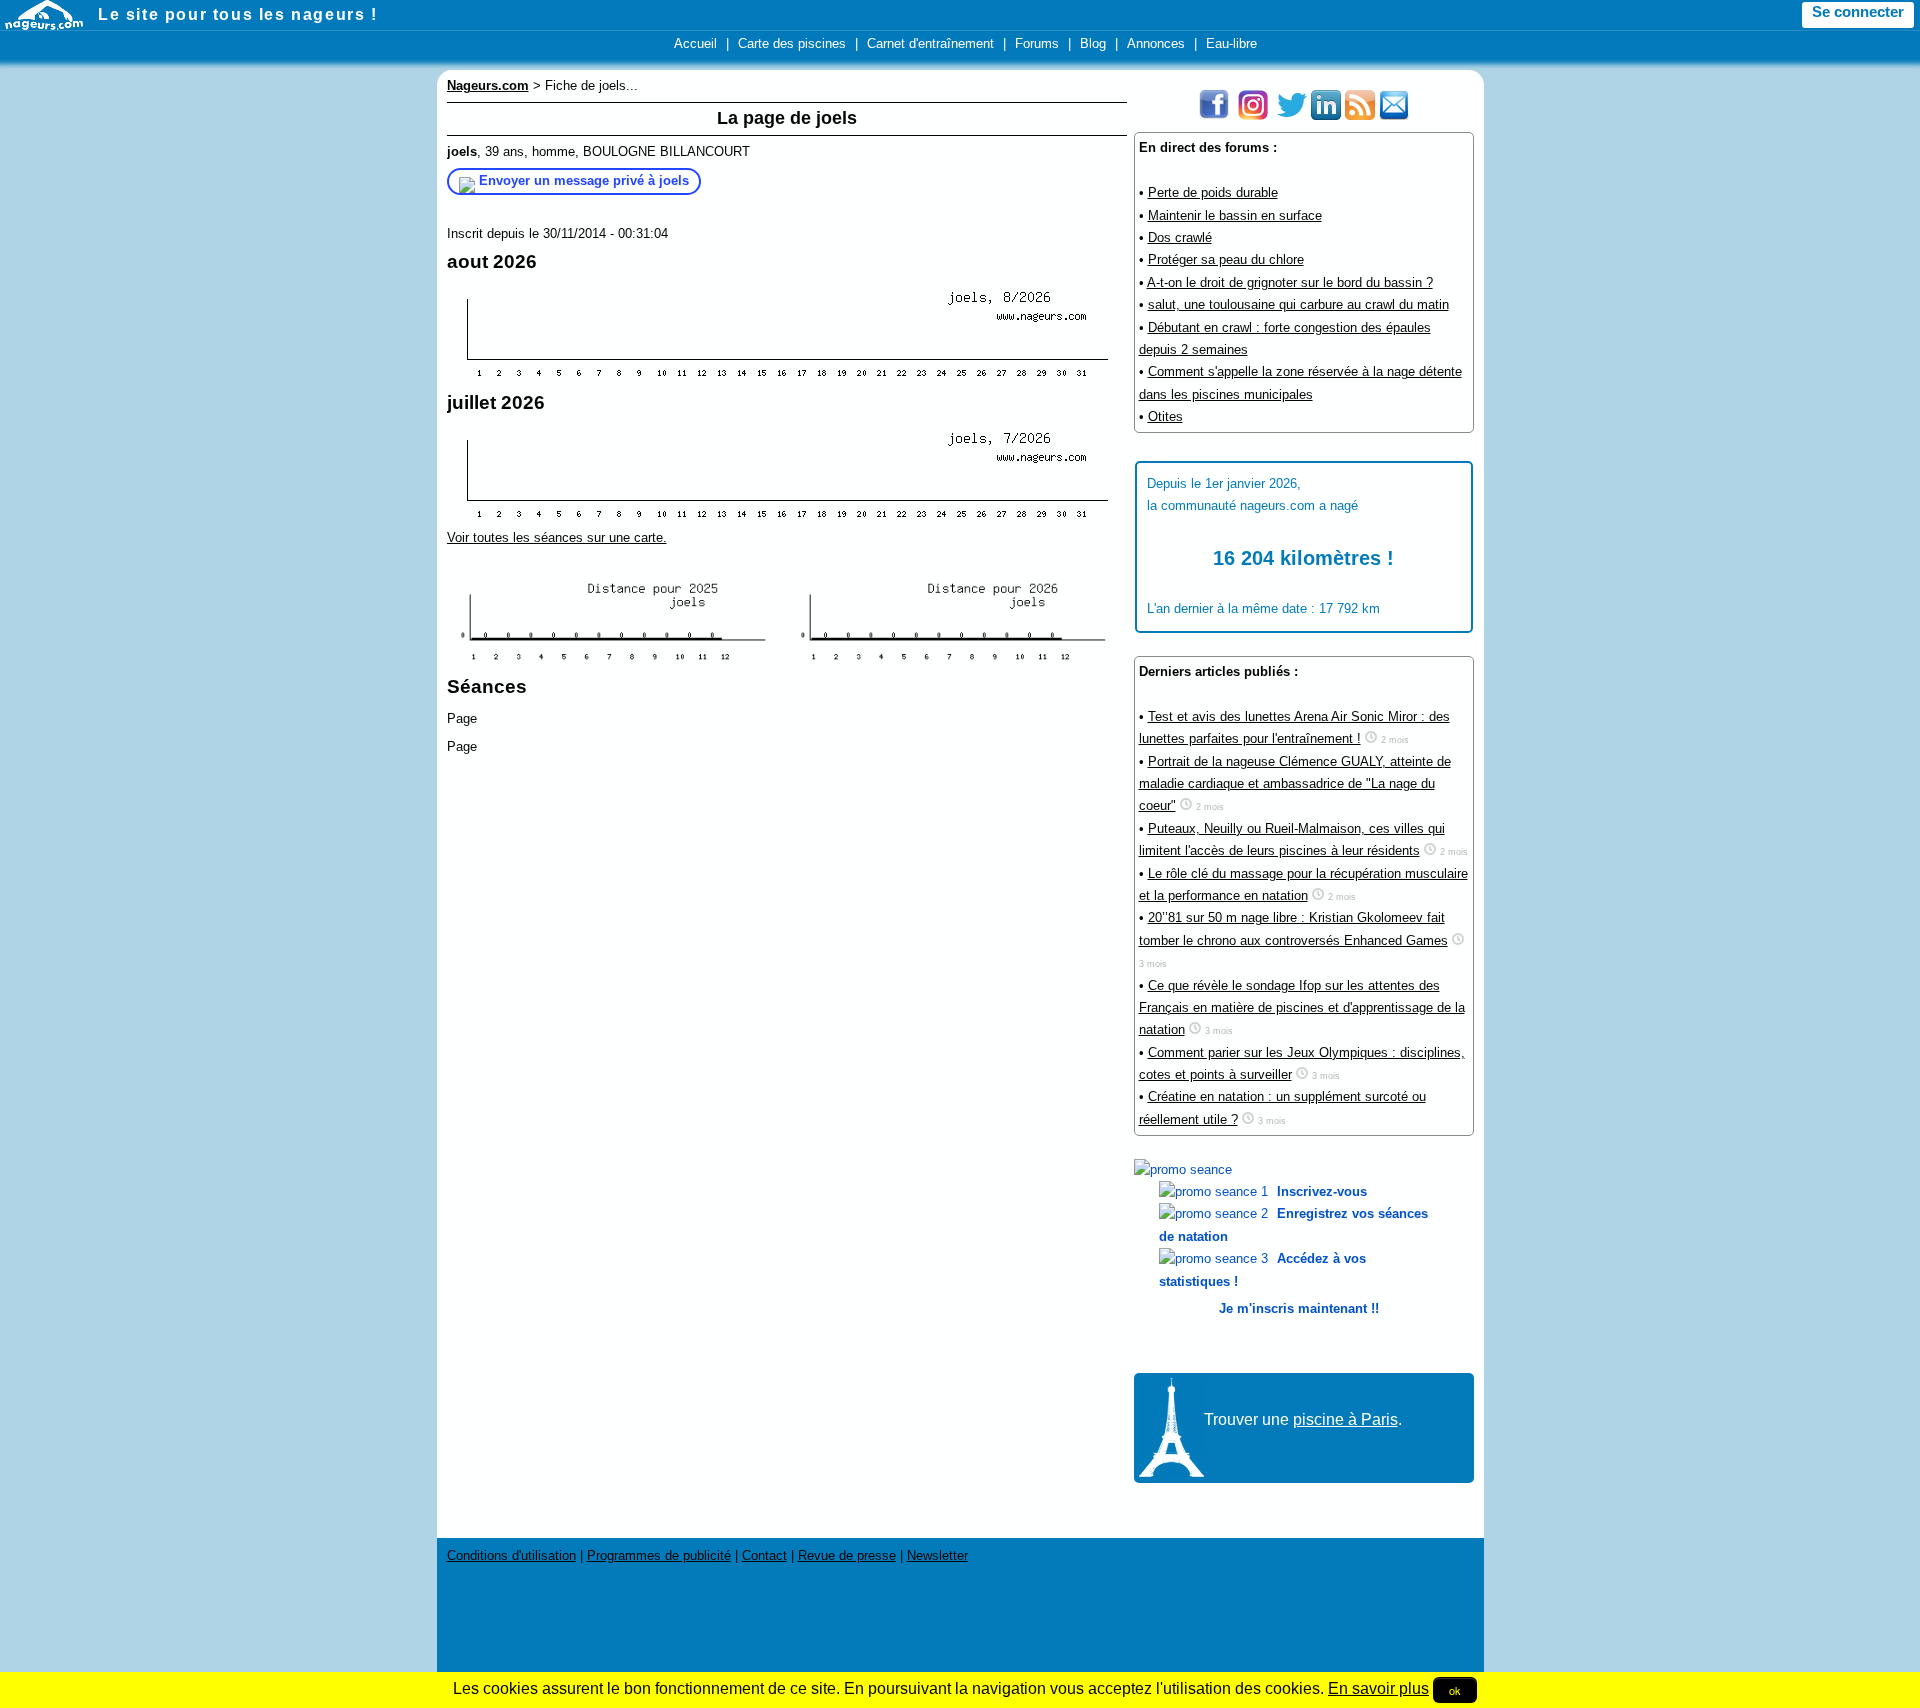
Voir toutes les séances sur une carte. (557, 537)
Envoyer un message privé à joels (584, 180)
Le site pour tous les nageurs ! (238, 14)
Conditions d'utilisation (511, 1555)
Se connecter (1858, 12)
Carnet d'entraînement (930, 43)
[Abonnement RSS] (1360, 115)
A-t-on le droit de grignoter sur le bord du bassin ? (1290, 282)
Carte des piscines (792, 43)
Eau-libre (1231, 43)
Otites (1165, 416)
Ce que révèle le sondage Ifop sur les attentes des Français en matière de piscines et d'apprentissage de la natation (1302, 1008)
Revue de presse (847, 1555)
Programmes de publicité (659, 1555)
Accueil (695, 43)
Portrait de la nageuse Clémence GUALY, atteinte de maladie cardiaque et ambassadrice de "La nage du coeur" (1295, 784)
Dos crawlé (1180, 237)
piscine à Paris (1345, 1419)
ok (1455, 1690)
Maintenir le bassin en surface (1235, 215)
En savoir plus (1378, 1688)
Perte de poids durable (1213, 192)
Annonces (1156, 43)
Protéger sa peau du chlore (1226, 259)
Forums (1037, 43)
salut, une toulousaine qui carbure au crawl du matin (1298, 304)
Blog (1093, 43)
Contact (764, 1555)
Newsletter (937, 1555)
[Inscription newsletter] (1394, 115)
